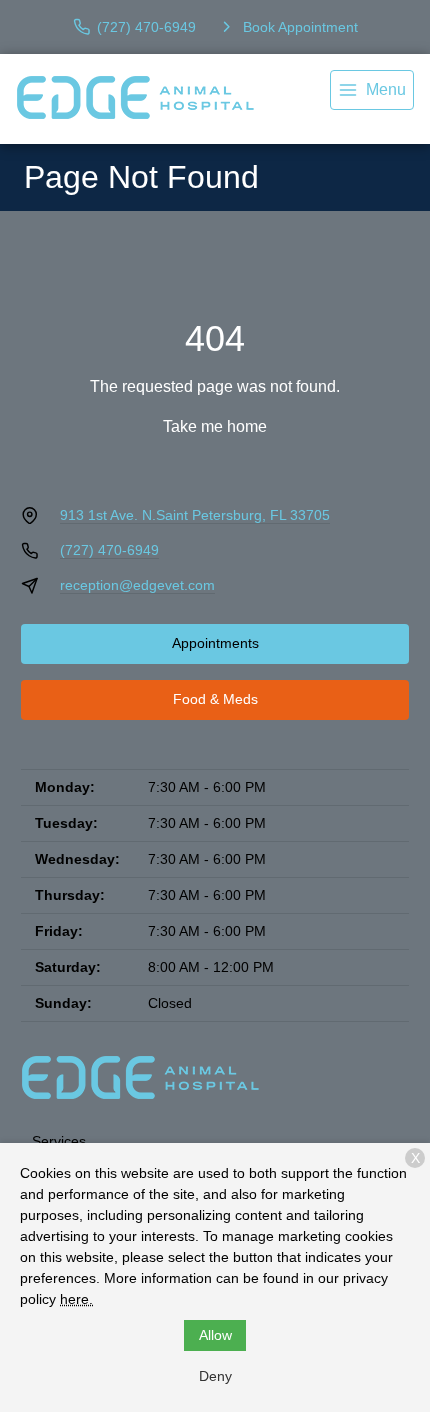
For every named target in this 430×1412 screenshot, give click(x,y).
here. (76, 1299)
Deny (215, 1376)
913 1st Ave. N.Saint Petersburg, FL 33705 (195, 515)
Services (59, 1141)
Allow (215, 1335)
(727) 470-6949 (109, 550)
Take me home (215, 426)
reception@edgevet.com (137, 585)
